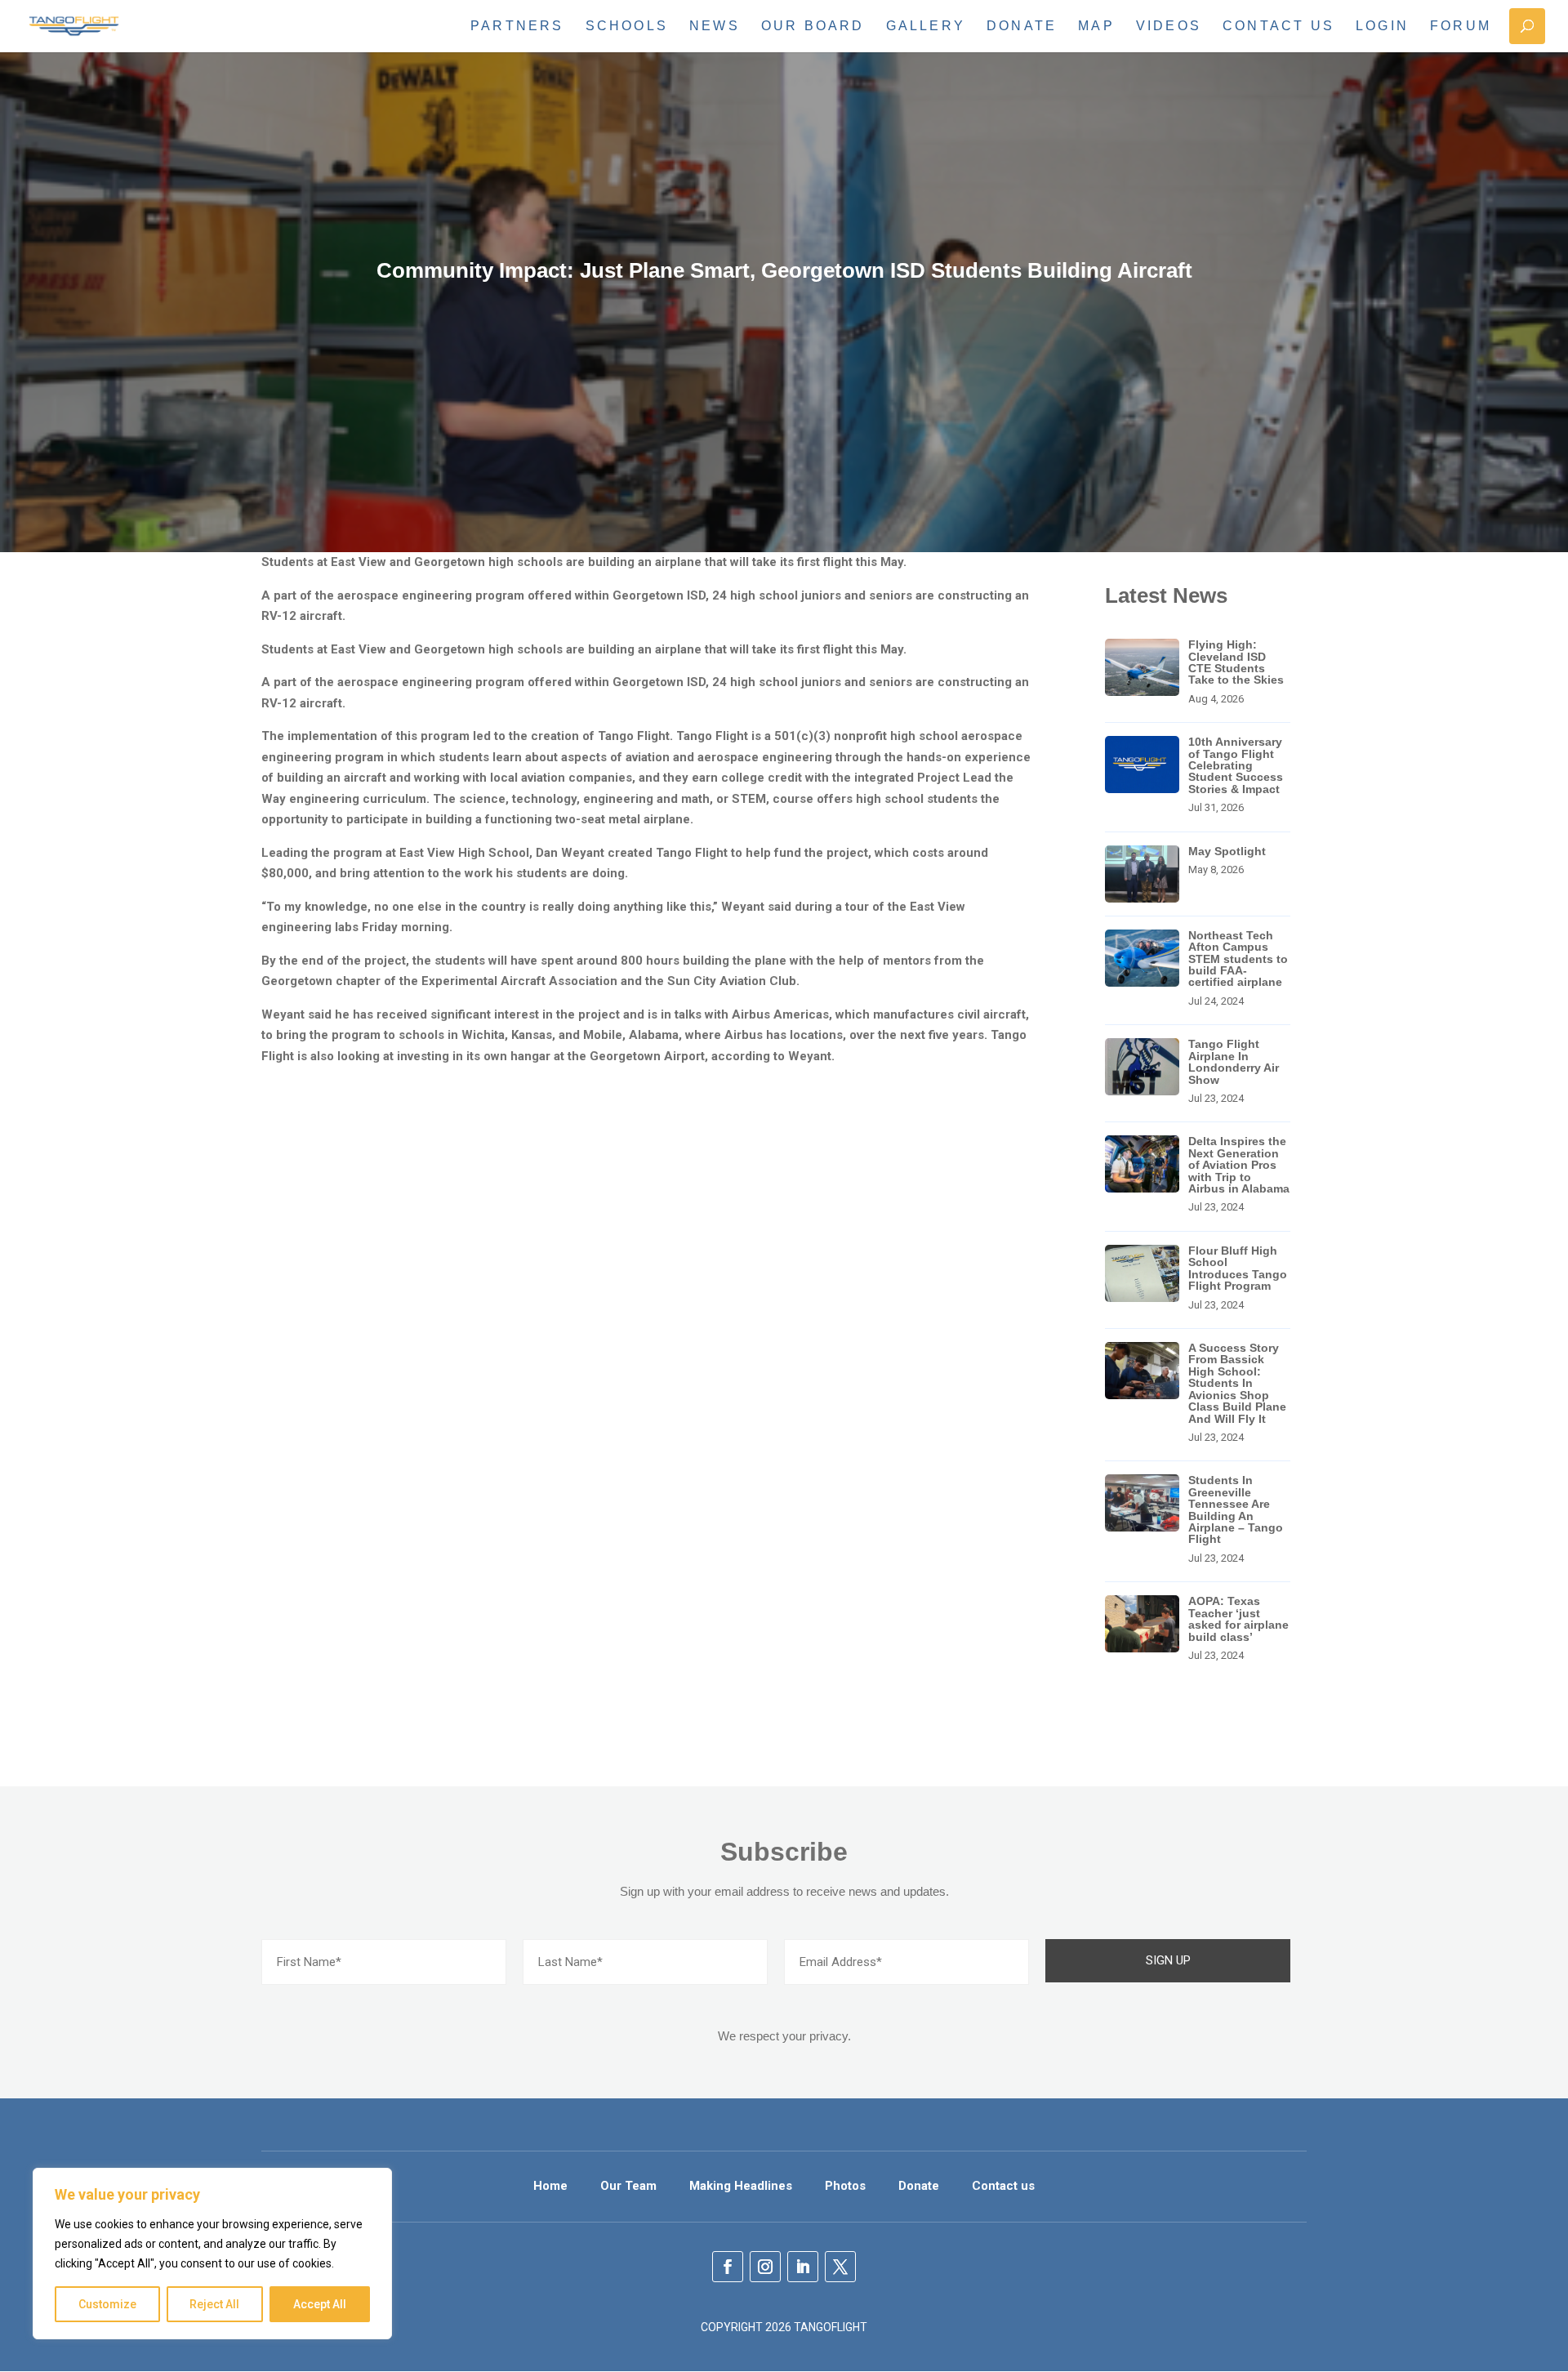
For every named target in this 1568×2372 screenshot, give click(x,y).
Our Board (813, 26)
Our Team (628, 2186)
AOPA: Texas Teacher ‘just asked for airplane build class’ (1238, 1618)
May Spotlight (1227, 851)
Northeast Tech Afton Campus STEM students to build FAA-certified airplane (1238, 959)
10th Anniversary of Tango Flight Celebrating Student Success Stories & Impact (1236, 765)
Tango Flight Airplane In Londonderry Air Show (1234, 1061)
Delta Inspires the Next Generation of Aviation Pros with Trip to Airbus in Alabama (1239, 1165)
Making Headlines (741, 2186)
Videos (1169, 26)
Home (550, 2186)
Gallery (926, 26)
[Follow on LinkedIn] (803, 2267)
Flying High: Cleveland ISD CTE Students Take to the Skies (1236, 662)
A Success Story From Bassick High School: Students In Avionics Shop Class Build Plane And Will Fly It (1237, 1383)
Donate (1022, 26)
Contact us (1278, 26)
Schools (627, 26)
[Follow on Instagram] (765, 2267)
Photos (845, 2186)
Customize (107, 2304)
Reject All (214, 2304)
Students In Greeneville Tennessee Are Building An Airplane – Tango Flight (1236, 1509)
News (715, 26)
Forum (1461, 26)
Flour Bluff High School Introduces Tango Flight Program (1238, 1268)
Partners (517, 26)
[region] (212, 2254)
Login (1382, 26)
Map (1096, 26)
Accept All (320, 2304)
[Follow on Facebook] (728, 2267)
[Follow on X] (840, 2267)
